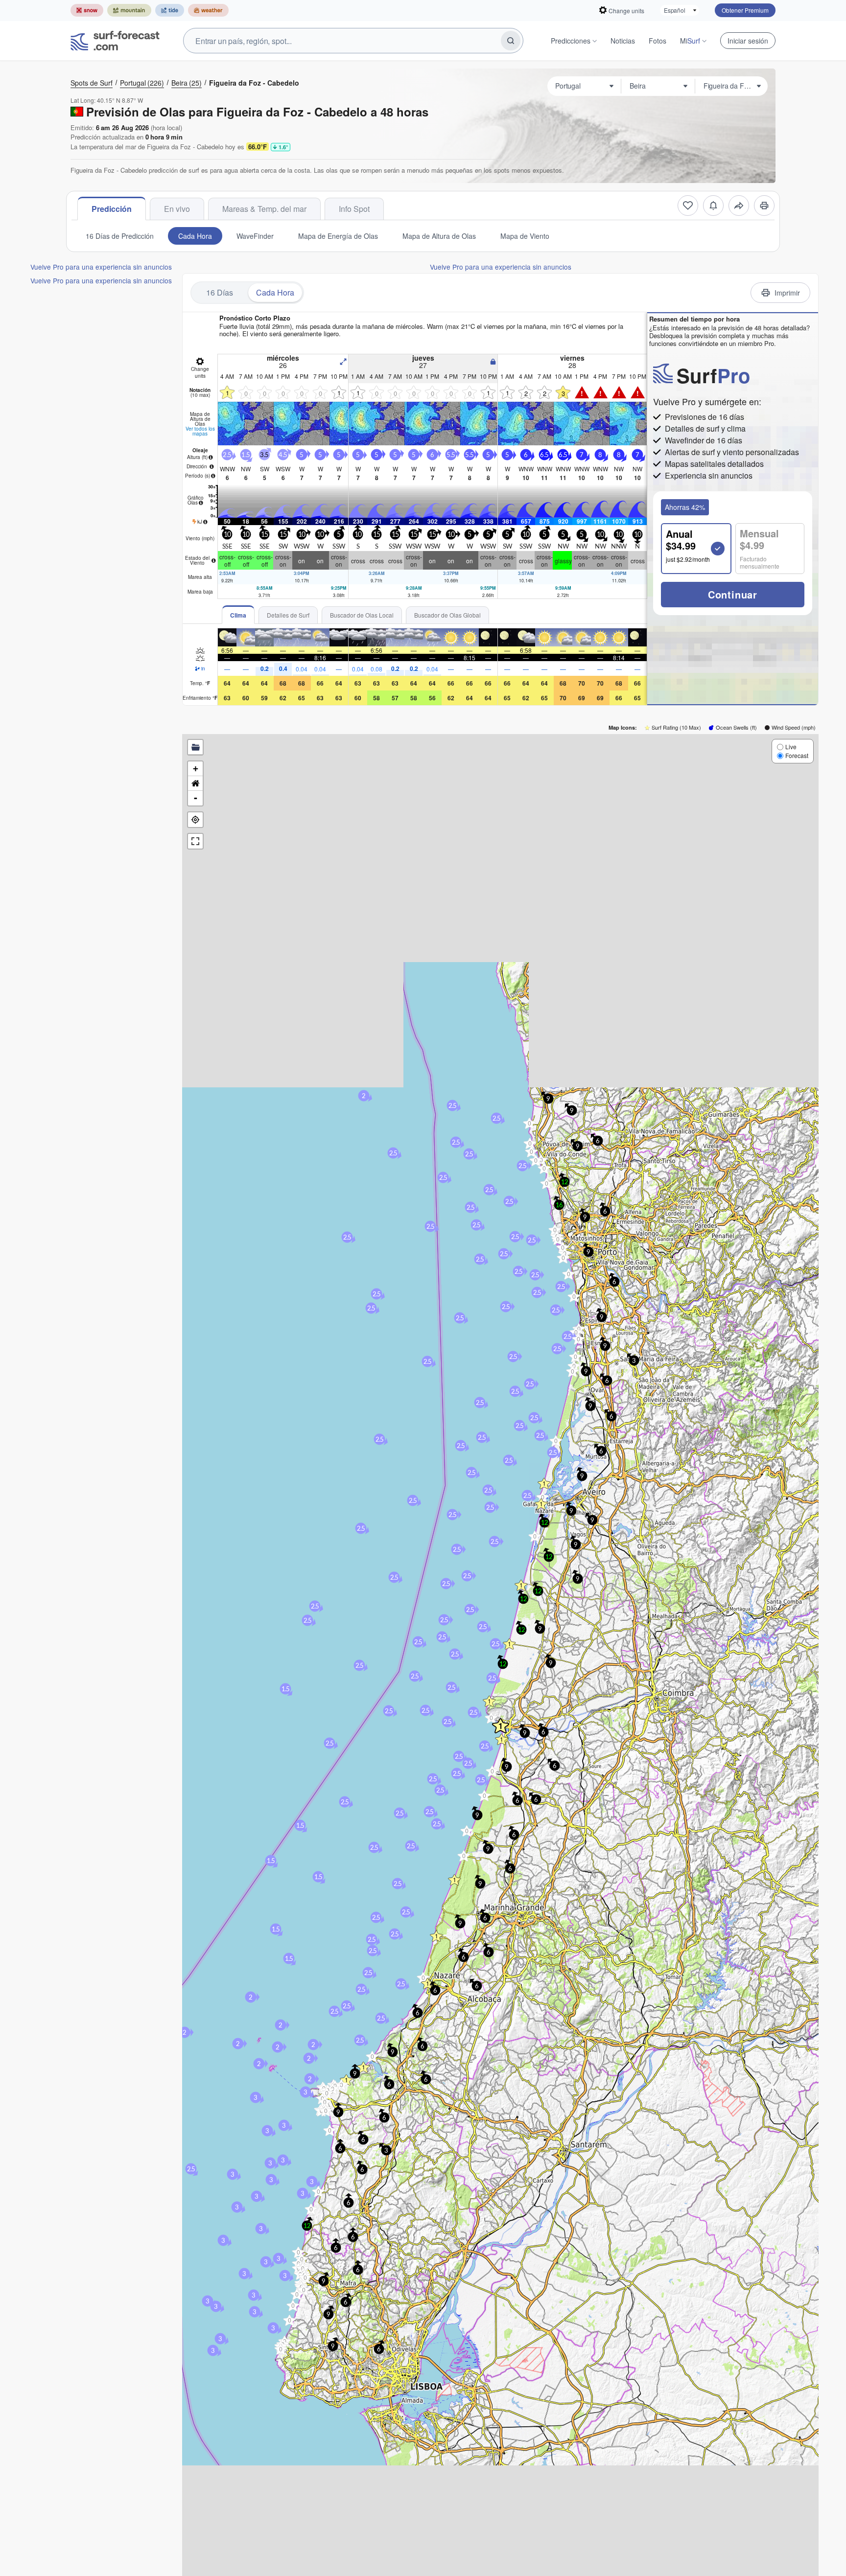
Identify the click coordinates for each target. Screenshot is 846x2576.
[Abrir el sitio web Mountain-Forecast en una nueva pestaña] (129, 10)
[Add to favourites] (688, 206)
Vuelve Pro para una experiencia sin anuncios (101, 267)
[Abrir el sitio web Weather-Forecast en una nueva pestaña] (208, 10)
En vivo (177, 209)
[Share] (739, 206)
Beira (187, 83)
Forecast (797, 755)
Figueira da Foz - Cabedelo (254, 83)
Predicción (112, 209)
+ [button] (196, 769)
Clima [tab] (238, 615)
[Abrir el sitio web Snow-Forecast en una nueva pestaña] (87, 10)
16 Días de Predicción (120, 236)
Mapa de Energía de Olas (338, 236)
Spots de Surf (92, 83)
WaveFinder (255, 236)
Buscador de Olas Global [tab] (447, 615)
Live (791, 747)
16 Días (220, 292)
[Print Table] (764, 206)
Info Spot (354, 209)
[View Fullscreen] (195, 841)
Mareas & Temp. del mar (264, 209)
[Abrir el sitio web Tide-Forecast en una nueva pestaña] (170, 10)
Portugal (142, 83)
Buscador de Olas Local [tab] (362, 615)
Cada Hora (195, 236)
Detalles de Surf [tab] (288, 615)
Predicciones (571, 41)
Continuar (733, 594)
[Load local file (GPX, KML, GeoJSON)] (195, 747)
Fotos (658, 41)
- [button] (196, 798)
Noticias (623, 41)
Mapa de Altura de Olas (439, 236)
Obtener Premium (745, 10)
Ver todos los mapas (200, 431)
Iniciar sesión (748, 41)
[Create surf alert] (713, 206)
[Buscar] (511, 41)
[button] (436, 1936)
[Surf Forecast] (115, 41)
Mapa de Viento (525, 236)
